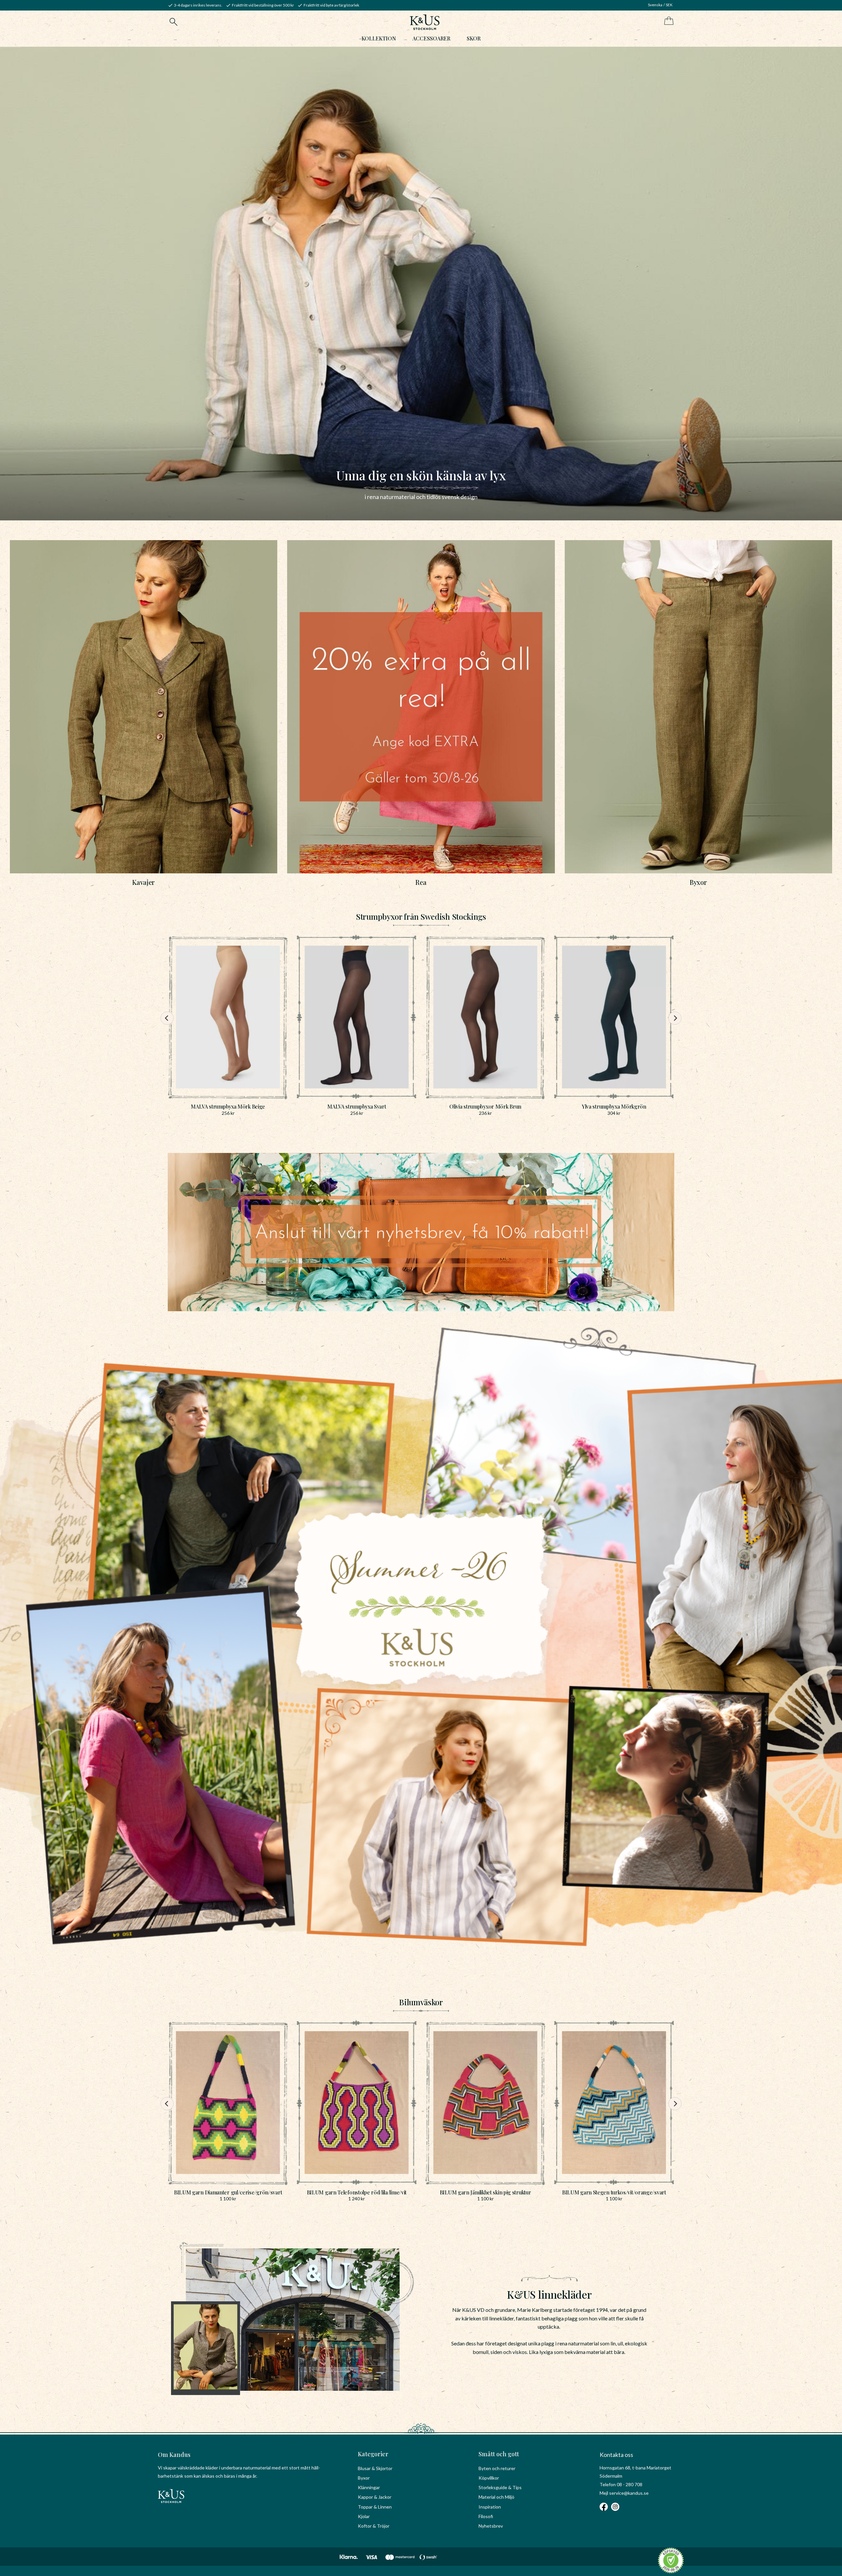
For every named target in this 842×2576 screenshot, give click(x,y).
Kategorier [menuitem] (373, 2454)
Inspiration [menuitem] (490, 2507)
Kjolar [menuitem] (364, 2516)
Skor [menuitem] (474, 38)
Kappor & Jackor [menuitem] (375, 2497)
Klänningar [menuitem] (369, 2487)
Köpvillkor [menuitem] (489, 2478)
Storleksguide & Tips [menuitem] (500, 2487)
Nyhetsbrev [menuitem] (491, 2526)
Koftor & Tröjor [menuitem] (374, 2526)
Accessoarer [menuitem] (431, 38)
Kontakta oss (616, 2455)
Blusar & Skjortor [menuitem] (375, 2468)
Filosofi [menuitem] (486, 2516)
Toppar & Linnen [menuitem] (375, 2507)
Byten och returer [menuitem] (497, 2468)
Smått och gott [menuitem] (499, 2454)
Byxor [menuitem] (364, 2478)
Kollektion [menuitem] (379, 38)
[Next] (675, 1018)
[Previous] (167, 1018)
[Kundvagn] (668, 21)
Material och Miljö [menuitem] (496, 2497)
